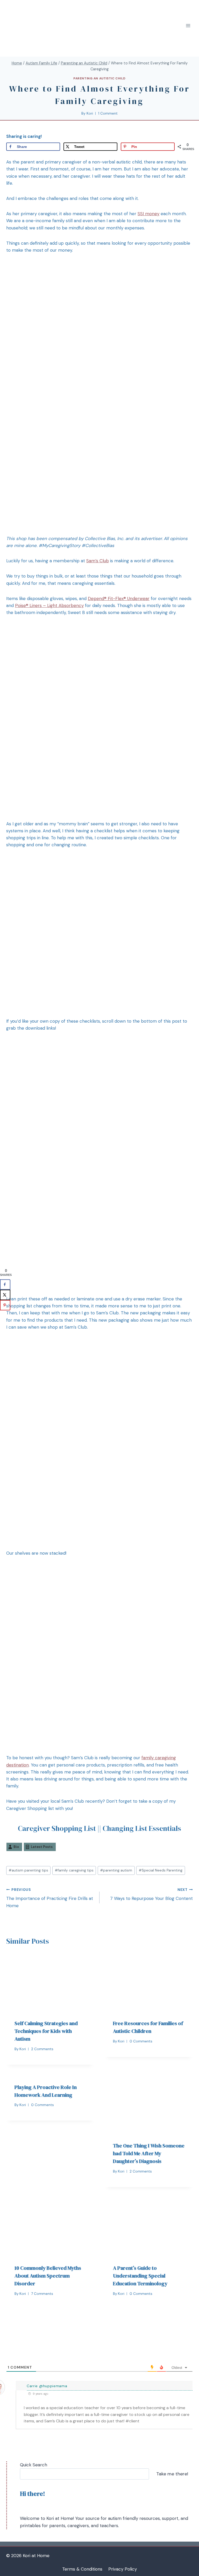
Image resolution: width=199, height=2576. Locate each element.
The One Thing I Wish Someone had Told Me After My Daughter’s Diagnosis (149, 2153)
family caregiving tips (74, 1870)
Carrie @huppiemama (47, 2386)
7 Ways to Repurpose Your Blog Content (151, 1894)
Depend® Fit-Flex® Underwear (119, 598)
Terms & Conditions (82, 2569)
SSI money (148, 214)
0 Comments (141, 2041)
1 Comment (108, 113)
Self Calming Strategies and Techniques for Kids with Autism (46, 2031)
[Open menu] (188, 26)
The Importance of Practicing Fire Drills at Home (50, 1898)
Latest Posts (42, 1847)
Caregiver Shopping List (57, 1828)
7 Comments (42, 2294)
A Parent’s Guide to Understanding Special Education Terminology (140, 2276)
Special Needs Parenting (161, 1870)
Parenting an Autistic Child (99, 78)
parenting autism (116, 1870)
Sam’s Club (98, 561)
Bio (16, 1847)
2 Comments (42, 2049)
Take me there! (172, 2474)
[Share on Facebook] (5, 1284)
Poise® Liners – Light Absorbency (49, 605)
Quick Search (34, 2465)
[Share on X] (5, 1295)
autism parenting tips (28, 1870)
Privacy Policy (123, 2569)
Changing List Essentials (142, 1828)
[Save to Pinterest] (5, 1305)
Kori (90, 113)
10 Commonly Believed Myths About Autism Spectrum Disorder (48, 2276)
